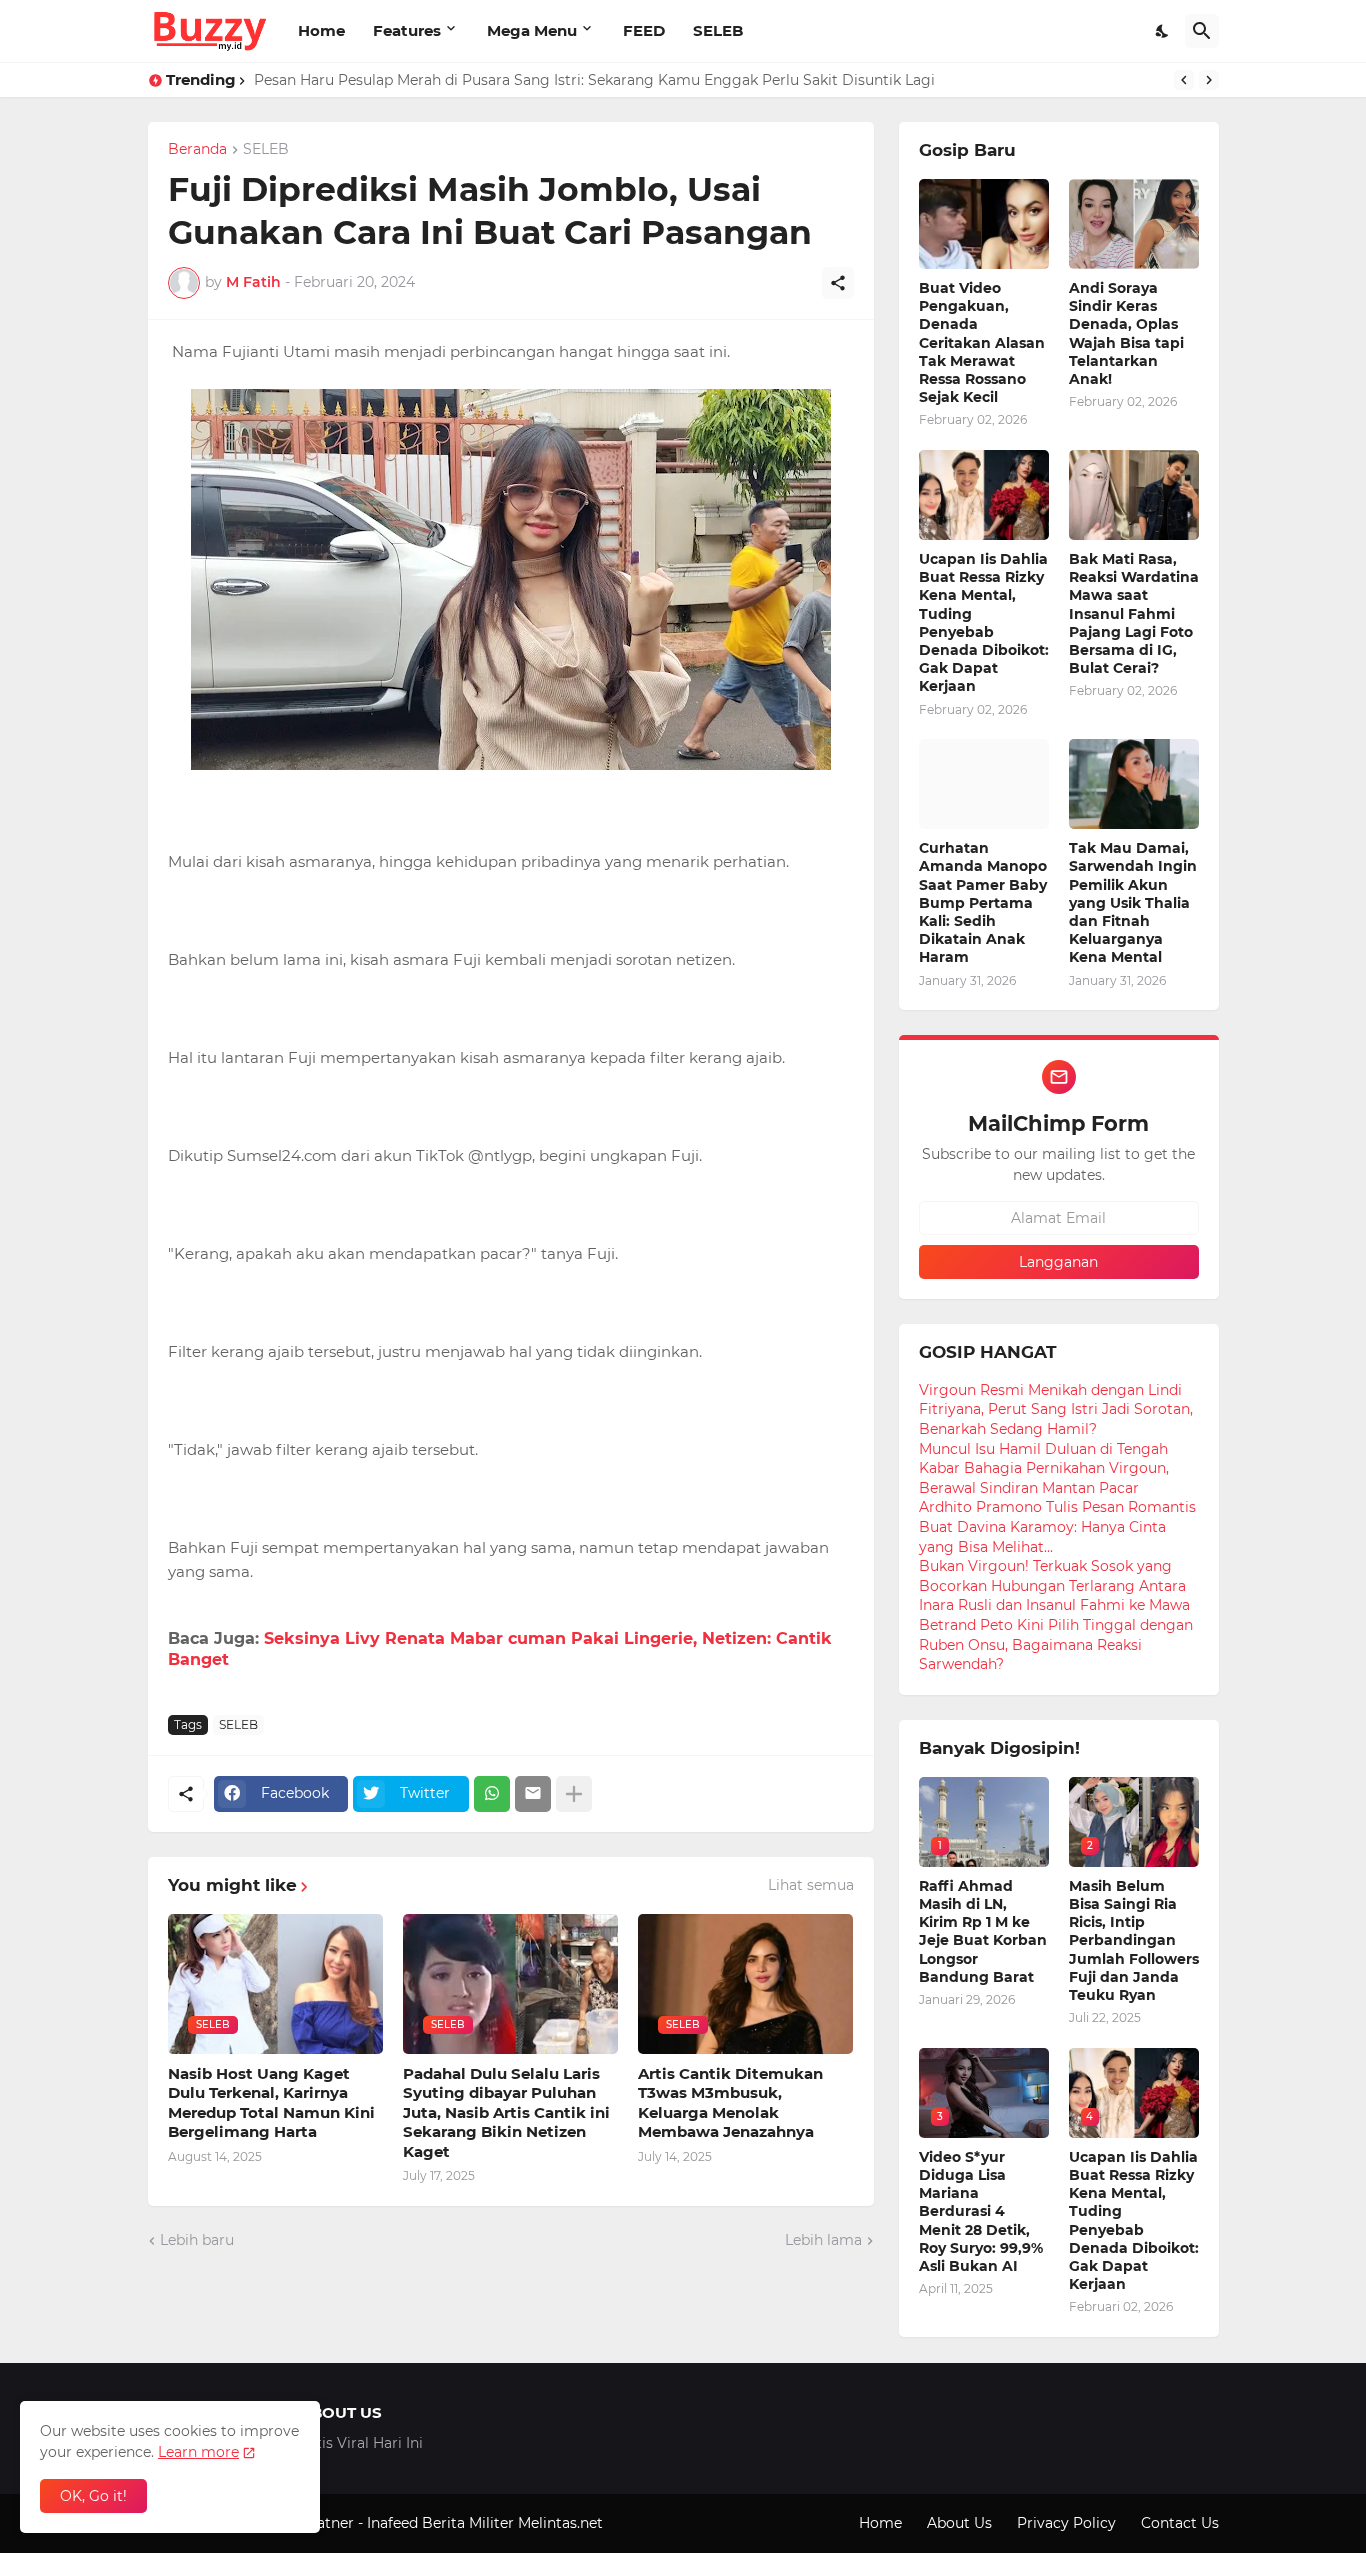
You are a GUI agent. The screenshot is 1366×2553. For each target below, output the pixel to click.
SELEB (718, 30)
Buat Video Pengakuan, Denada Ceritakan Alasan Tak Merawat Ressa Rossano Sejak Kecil (982, 342)
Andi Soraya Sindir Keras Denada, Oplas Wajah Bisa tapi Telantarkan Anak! (1126, 333)
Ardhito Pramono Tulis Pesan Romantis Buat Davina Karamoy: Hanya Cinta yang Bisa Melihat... (1057, 1526)
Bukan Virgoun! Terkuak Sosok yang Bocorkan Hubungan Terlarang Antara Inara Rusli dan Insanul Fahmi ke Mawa (1054, 1585)
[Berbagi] (838, 283)
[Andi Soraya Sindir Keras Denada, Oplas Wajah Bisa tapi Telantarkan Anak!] (1134, 224)
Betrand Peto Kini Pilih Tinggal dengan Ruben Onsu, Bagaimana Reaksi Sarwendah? (1056, 1644)
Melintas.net (560, 2523)
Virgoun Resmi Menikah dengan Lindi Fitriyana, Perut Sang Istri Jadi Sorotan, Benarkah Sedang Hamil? (1056, 1409)
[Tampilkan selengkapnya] (574, 1794)
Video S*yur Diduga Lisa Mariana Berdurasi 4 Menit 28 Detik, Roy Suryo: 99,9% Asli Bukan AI (981, 2211)
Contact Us (1180, 2523)
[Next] (1209, 80)
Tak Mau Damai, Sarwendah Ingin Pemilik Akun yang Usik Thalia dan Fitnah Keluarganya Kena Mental (1133, 902)
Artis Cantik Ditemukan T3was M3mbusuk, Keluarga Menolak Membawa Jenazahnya (730, 2103)
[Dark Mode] (1163, 31)
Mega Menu (532, 30)
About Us (959, 2523)
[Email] (533, 1794)
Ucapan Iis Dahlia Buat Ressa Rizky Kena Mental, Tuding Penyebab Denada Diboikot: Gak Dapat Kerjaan (984, 622)
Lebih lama (823, 2240)
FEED (644, 30)
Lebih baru (197, 2240)
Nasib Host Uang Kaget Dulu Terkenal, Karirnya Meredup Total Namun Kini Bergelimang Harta (271, 2103)
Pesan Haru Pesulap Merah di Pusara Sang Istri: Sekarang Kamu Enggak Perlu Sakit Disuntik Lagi (594, 80)
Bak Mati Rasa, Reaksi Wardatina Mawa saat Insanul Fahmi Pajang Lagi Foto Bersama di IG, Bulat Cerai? (1134, 613)
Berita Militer (468, 2523)
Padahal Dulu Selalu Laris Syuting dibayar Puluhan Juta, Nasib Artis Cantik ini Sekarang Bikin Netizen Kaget (506, 2112)
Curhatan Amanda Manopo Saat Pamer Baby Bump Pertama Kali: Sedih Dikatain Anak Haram (983, 902)
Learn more (198, 2452)
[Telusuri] (1202, 31)
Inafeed (392, 2523)
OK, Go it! (93, 2496)
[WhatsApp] (492, 1794)
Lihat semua (811, 1885)
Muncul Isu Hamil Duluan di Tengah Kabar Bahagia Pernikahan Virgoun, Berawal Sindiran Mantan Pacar (1044, 1468)
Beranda (197, 150)
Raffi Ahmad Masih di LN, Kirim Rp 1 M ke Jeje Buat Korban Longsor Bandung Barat (983, 1931)
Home (321, 30)
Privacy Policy (1066, 2523)
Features (407, 30)
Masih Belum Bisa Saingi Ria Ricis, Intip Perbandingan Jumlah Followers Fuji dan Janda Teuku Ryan (1134, 1940)
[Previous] (1184, 80)
